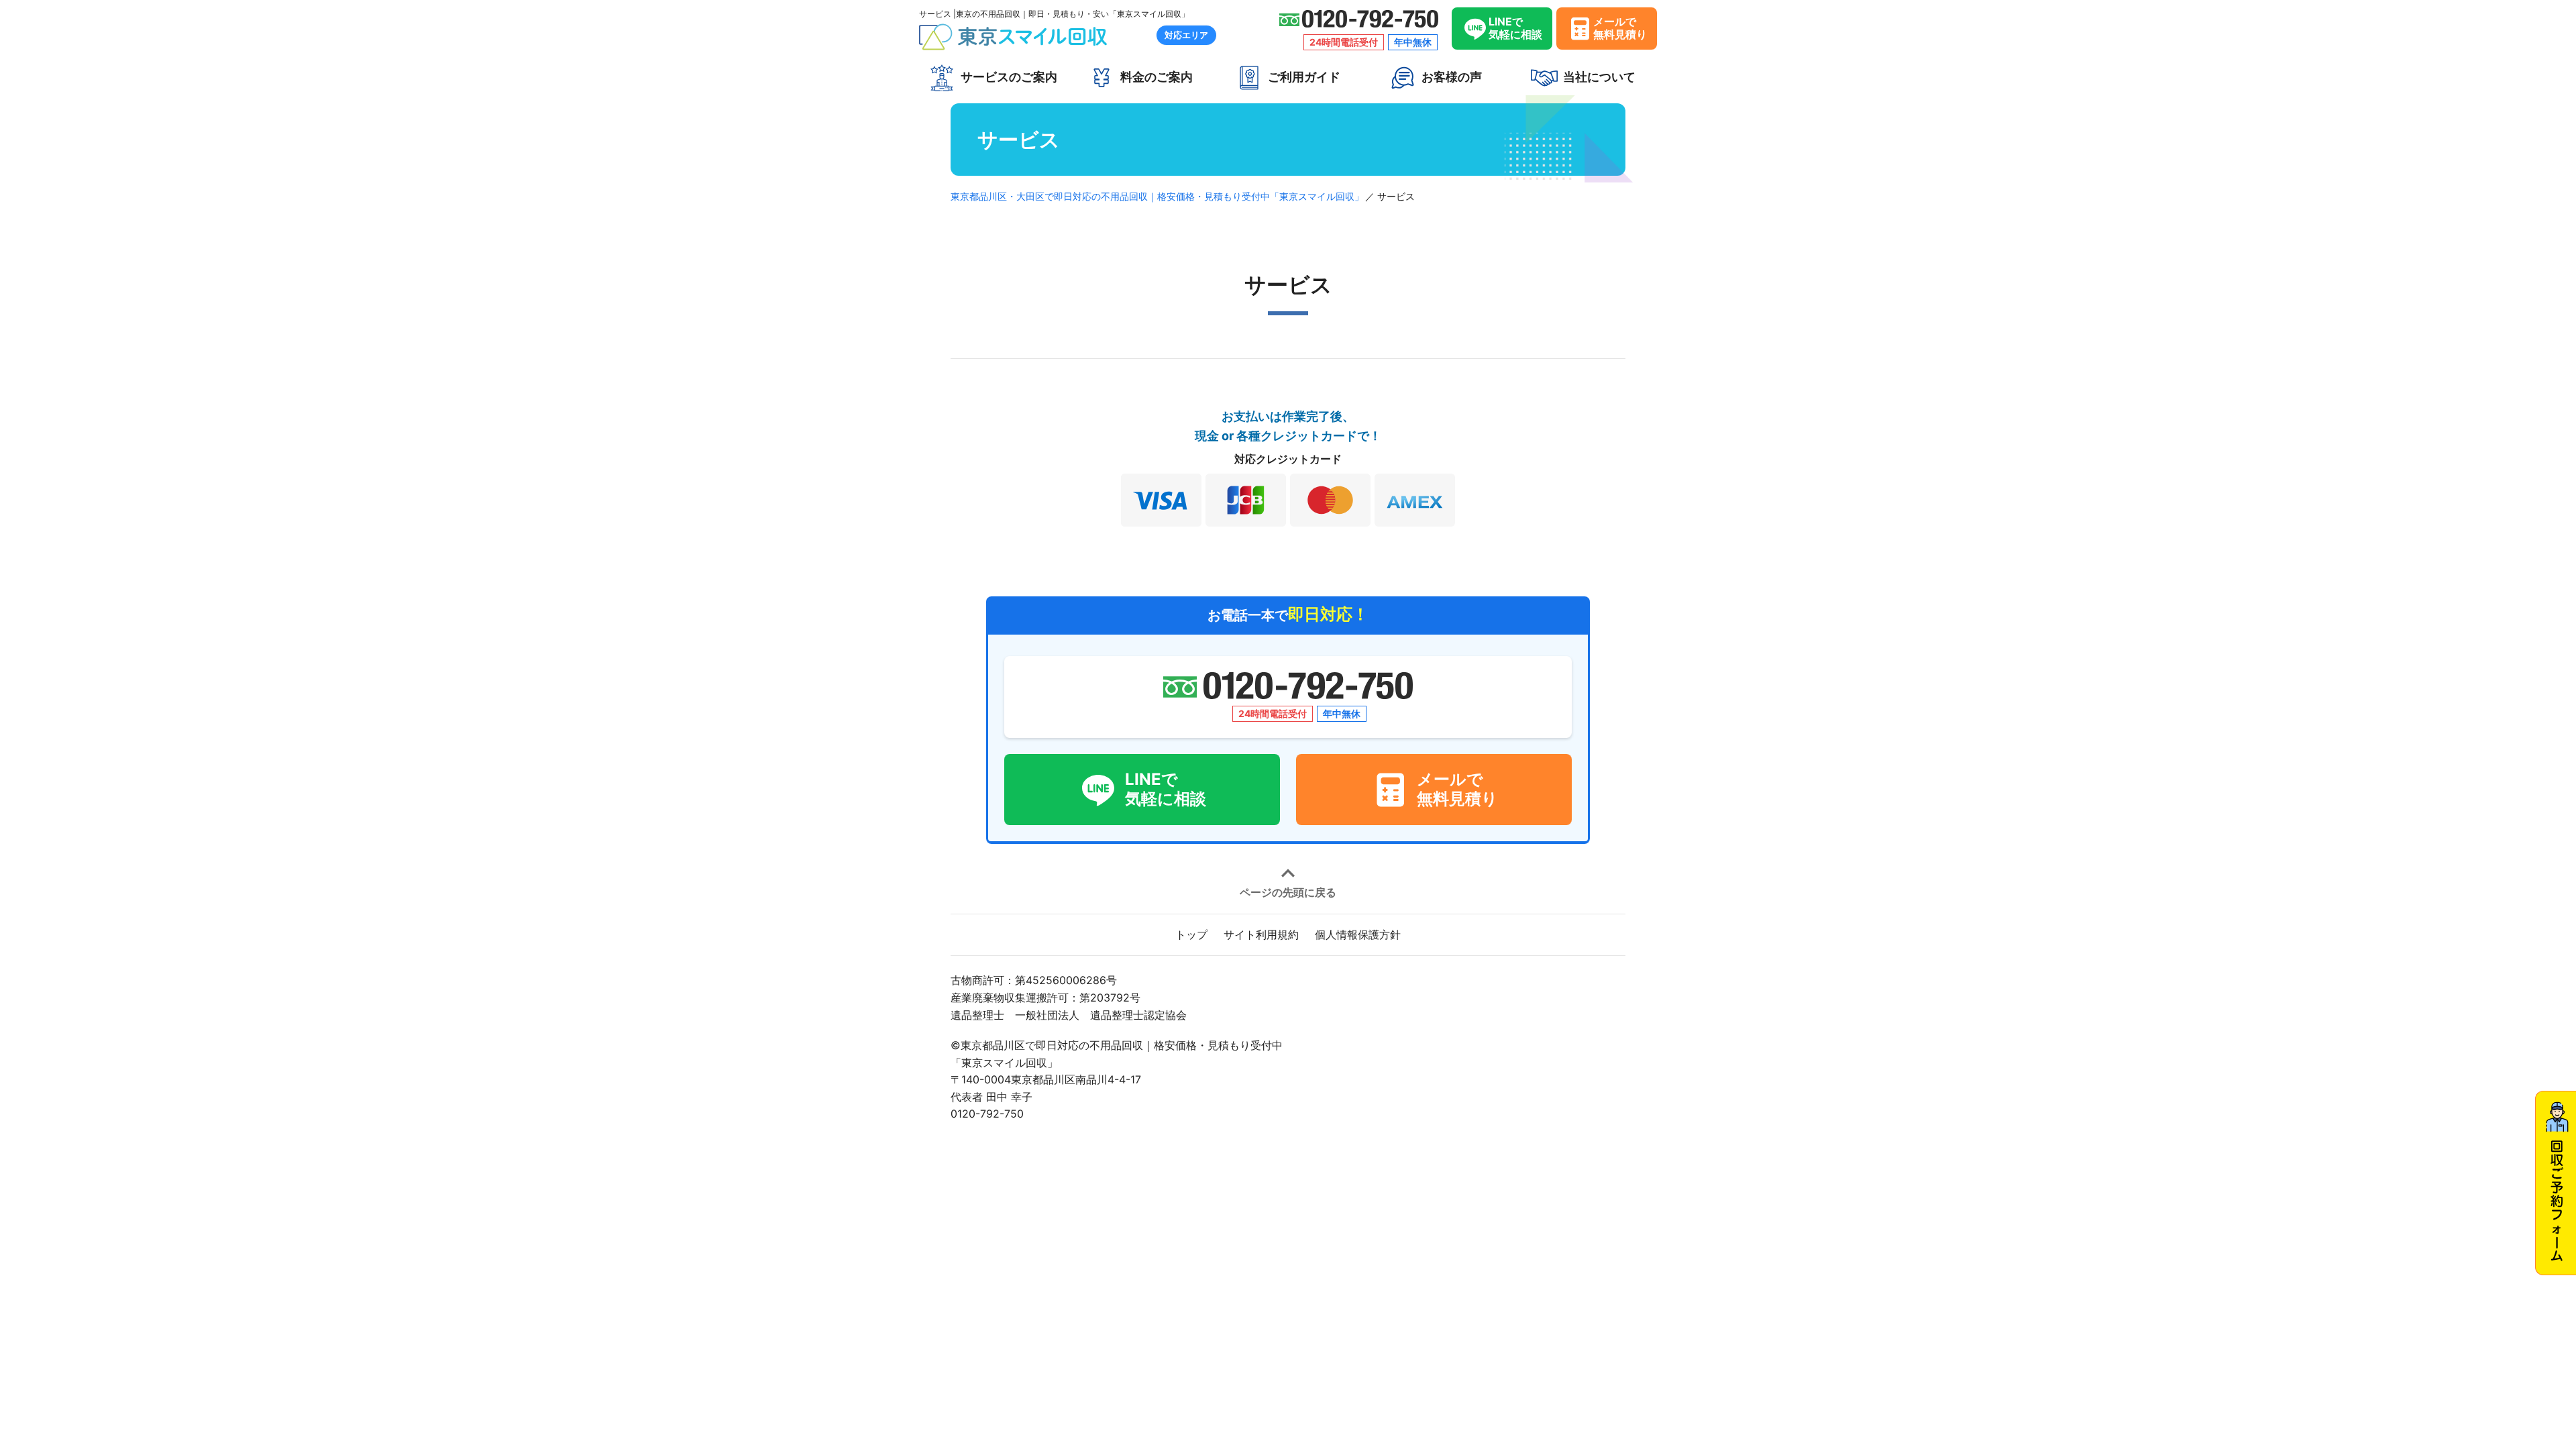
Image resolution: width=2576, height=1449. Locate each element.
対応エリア (1186, 35)
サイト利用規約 (1261, 934)
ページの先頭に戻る (1288, 892)
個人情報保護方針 (1358, 934)
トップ (1191, 934)
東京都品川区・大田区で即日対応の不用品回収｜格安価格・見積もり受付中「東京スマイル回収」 (1157, 196)
